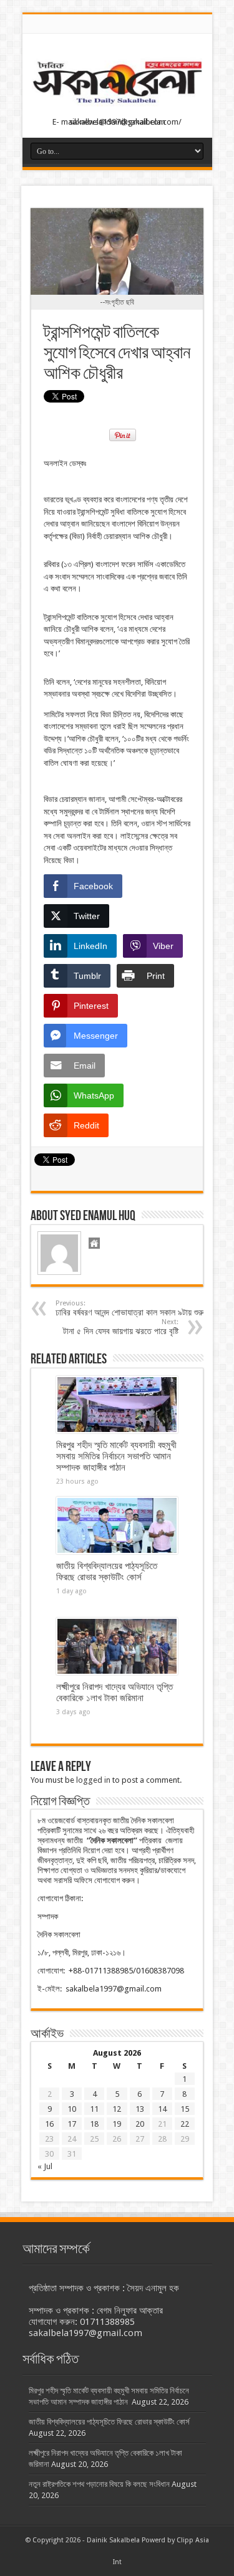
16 (49, 2124)
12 (117, 2109)
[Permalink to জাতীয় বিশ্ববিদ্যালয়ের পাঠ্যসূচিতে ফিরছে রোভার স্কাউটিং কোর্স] (117, 1525)
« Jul (45, 2166)
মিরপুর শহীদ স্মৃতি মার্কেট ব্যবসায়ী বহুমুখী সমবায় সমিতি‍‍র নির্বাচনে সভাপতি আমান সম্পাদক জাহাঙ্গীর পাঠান (116, 1456)
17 (72, 2124)
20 (140, 2124)
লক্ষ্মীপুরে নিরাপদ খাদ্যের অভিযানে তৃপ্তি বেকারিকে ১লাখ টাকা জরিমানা (115, 1692)
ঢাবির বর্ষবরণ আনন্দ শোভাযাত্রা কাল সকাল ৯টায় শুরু (129, 1308)
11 (94, 2109)
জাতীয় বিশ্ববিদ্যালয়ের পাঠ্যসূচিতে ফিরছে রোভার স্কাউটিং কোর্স (107, 1572)
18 (94, 2124)
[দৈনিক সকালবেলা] (117, 107)
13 (140, 2109)
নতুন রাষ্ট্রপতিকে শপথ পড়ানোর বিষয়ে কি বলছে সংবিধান (99, 2484)
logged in (93, 1780)
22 (185, 2124)
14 (162, 2109)
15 (185, 2109)
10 (72, 2109)
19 (117, 2124)
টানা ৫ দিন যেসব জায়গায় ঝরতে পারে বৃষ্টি (121, 1327)
